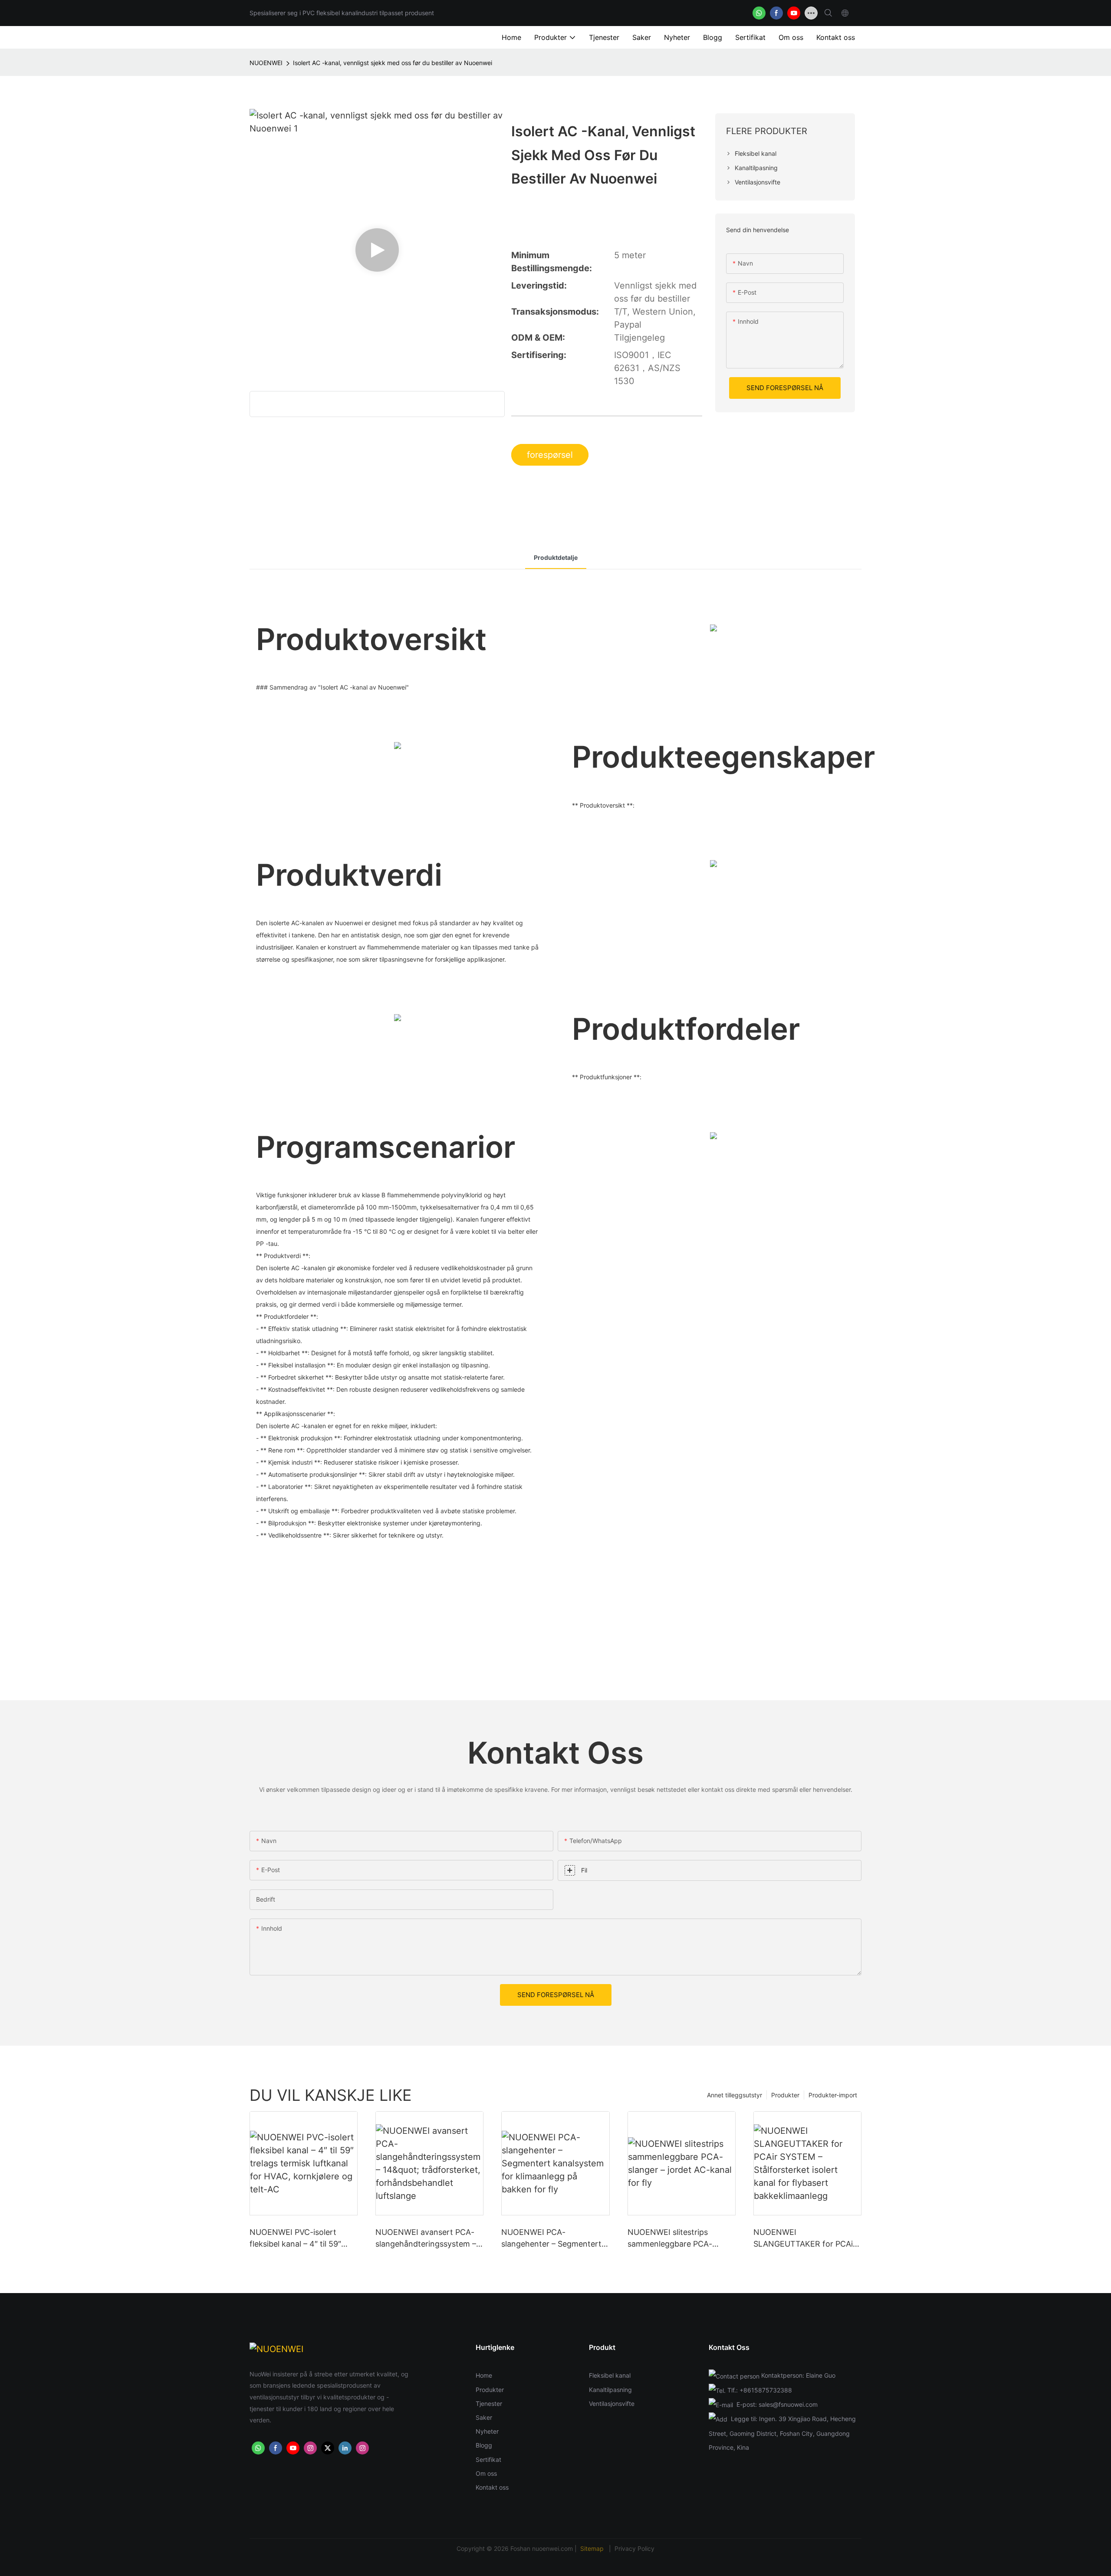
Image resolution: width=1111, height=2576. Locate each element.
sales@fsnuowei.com (788, 2404)
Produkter (785, 2095)
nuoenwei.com (552, 2548)
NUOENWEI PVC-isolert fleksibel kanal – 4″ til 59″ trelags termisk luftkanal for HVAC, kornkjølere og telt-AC (303, 2239)
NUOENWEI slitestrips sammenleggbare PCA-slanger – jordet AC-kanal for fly (680, 2239)
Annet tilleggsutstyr (735, 2095)
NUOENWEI (266, 63)
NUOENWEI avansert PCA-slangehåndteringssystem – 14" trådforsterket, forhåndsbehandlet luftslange (426, 2239)
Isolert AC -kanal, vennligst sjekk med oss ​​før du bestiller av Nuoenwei (393, 63)
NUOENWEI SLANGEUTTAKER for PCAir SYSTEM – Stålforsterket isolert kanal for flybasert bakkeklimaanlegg (805, 2239)
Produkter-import (833, 2095)
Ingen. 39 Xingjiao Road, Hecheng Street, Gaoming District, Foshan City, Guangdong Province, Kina (782, 2433)
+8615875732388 (766, 2390)
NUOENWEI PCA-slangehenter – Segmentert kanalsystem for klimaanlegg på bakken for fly (554, 2239)
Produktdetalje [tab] (556, 557)
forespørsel (550, 455)
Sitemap (593, 2548)
